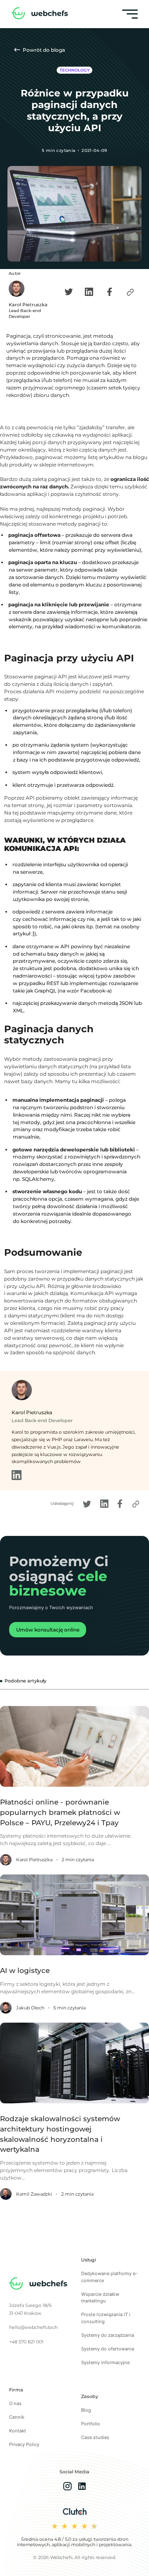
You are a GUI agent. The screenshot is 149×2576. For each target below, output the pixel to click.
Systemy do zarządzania (108, 2335)
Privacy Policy (24, 2444)
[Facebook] (110, 292)
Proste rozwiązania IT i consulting (106, 2318)
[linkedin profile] (17, 1478)
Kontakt (18, 2431)
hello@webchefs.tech (33, 2327)
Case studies (95, 2437)
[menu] (130, 14)
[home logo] (40, 14)
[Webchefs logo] (38, 2285)
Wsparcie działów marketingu (100, 2298)
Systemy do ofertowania (108, 2349)
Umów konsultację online (48, 1630)
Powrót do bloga (43, 50)
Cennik (17, 2417)
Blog (86, 2410)
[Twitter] (69, 292)
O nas (15, 2403)
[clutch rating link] (75, 2512)
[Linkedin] (89, 292)
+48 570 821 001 (26, 2342)
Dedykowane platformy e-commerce (109, 2277)
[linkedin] (82, 2487)
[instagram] (67, 2487)
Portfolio (91, 2424)
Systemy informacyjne (105, 2362)
